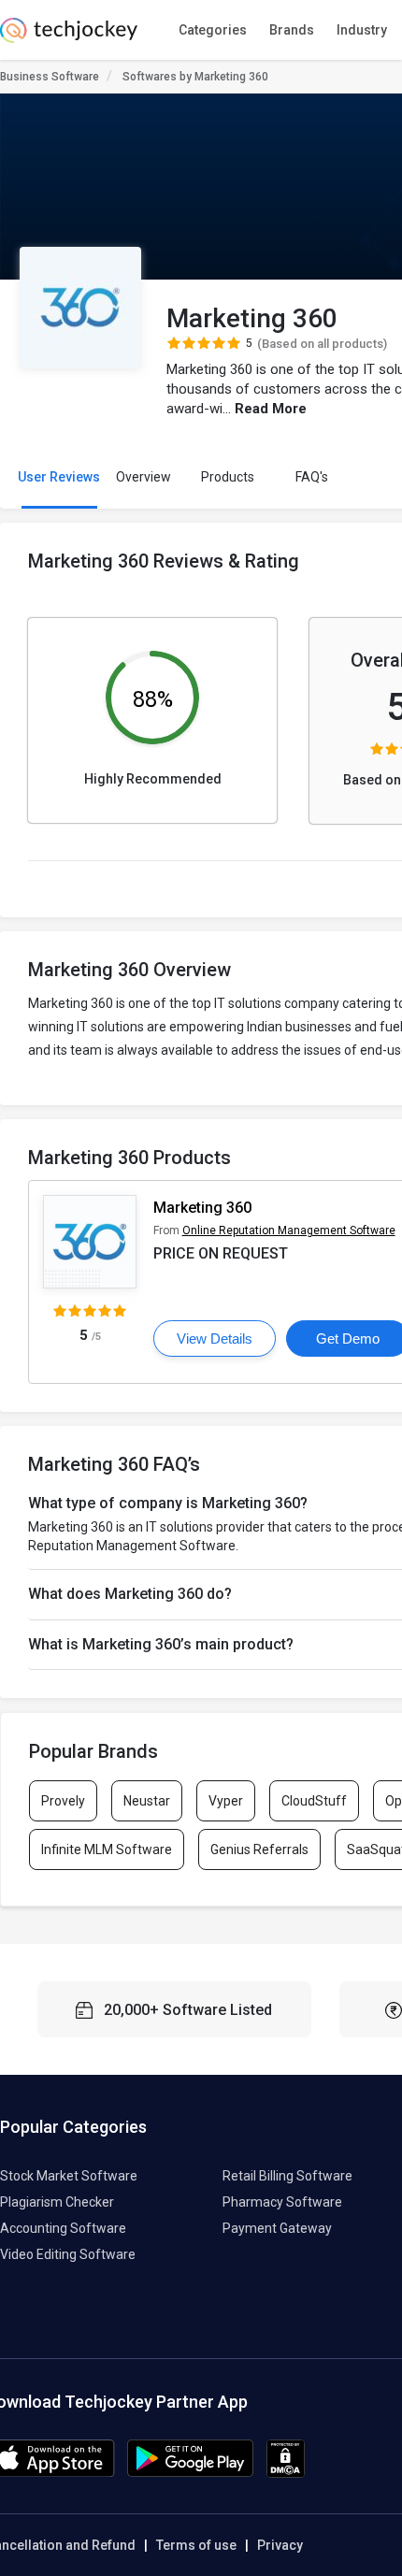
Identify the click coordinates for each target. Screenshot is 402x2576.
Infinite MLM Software (107, 1849)
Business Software (50, 77)
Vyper (226, 1801)
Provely (63, 1801)
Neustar (147, 1801)
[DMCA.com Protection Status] (286, 2473)
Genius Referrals (259, 1849)
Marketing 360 (202, 1208)
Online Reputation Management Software (289, 1230)
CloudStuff (314, 1801)
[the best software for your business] (69, 37)
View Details (215, 1338)
